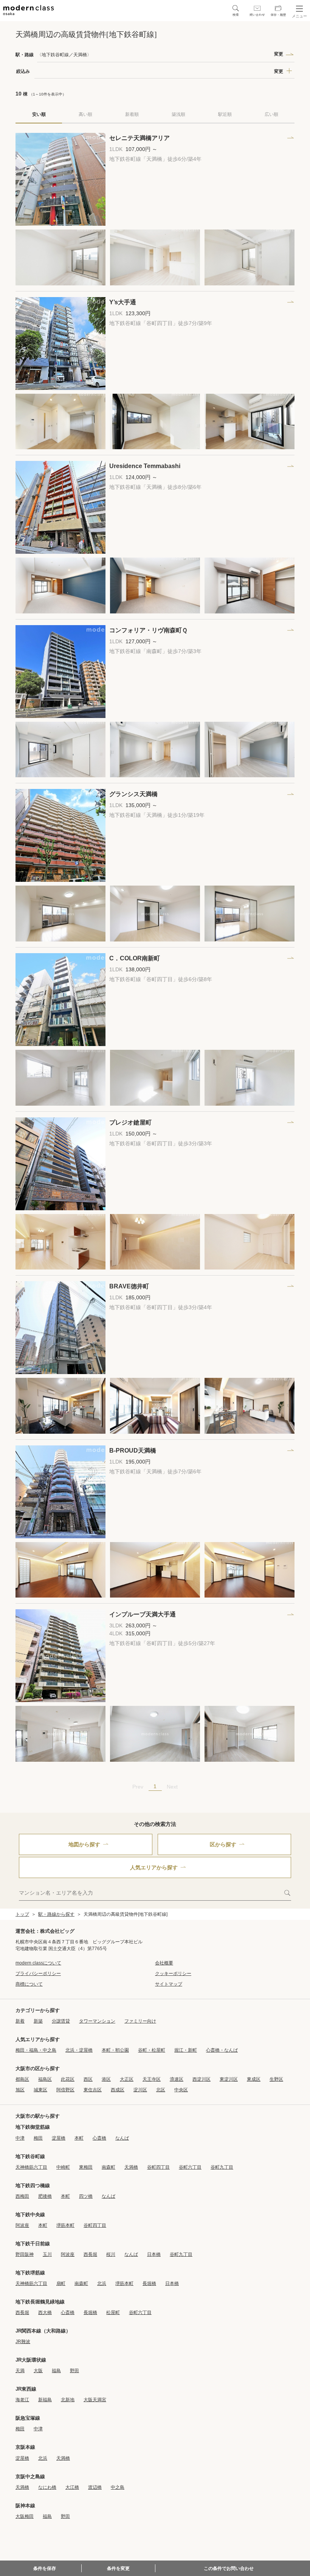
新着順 (132, 114)
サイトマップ (169, 1984)
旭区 (20, 2090)
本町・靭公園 (115, 2050)
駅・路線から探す (56, 1914)
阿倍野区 (65, 2090)
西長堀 (90, 2254)
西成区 (118, 2090)
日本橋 (154, 2254)
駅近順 (225, 114)
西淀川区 (201, 2079)
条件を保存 (45, 2568)
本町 (79, 2138)
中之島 (118, 2487)
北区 (161, 2090)
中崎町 (63, 2167)
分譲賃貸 (61, 2021)
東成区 (254, 2079)
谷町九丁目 (222, 2167)
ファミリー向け (140, 2021)
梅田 (38, 2138)
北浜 (102, 2283)
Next (172, 1787)
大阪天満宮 (95, 2400)
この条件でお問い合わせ (229, 2568)
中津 (20, 2138)
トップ (22, 1914)
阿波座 (22, 2225)
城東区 (40, 2090)
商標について (29, 1984)
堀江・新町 (186, 2050)
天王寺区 (152, 2079)
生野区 (276, 2079)
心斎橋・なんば (222, 2050)
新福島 (45, 2400)
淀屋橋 (59, 2138)
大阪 (38, 2371)
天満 (20, 2371)
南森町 (108, 2167)
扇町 (61, 2283)
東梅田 (86, 2167)
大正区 (127, 2079)
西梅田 (22, 2196)
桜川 (111, 2254)
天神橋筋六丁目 (31, 2167)
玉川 (47, 2254)
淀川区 (140, 2090)
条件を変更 (118, 2568)
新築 (38, 2021)
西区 (88, 2079)
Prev (138, 1787)
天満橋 (131, 2167)
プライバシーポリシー (38, 1974)
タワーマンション (97, 2021)
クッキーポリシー (173, 1974)
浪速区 (177, 2079)
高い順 (85, 114)
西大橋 (45, 2313)
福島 (56, 2371)
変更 (279, 54)
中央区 (181, 2090)
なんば (122, 2138)
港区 (106, 2079)
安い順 (39, 114)
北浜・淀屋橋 (79, 2050)
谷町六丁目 (190, 2167)
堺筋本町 (65, 2225)
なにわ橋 (47, 2487)
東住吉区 (93, 2090)
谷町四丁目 (158, 2167)
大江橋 (72, 2487)
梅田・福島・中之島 (36, 2050)
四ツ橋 (86, 2196)
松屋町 (113, 2313)
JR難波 (23, 2342)
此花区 (68, 2079)
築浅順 (178, 114)
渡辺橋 (95, 2487)
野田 (74, 2371)
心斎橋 (99, 2138)
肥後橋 (45, 2196)
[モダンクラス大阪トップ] (29, 10)
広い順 (271, 114)
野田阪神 (25, 2254)
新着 (20, 2021)
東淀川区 (229, 2079)
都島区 (22, 2079)
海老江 (22, 2400)
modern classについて (38, 1963)
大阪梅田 (25, 2516)
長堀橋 (149, 2283)
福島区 (45, 2079)
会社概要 (164, 1963)
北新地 (68, 2400)
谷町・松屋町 (152, 2050)
